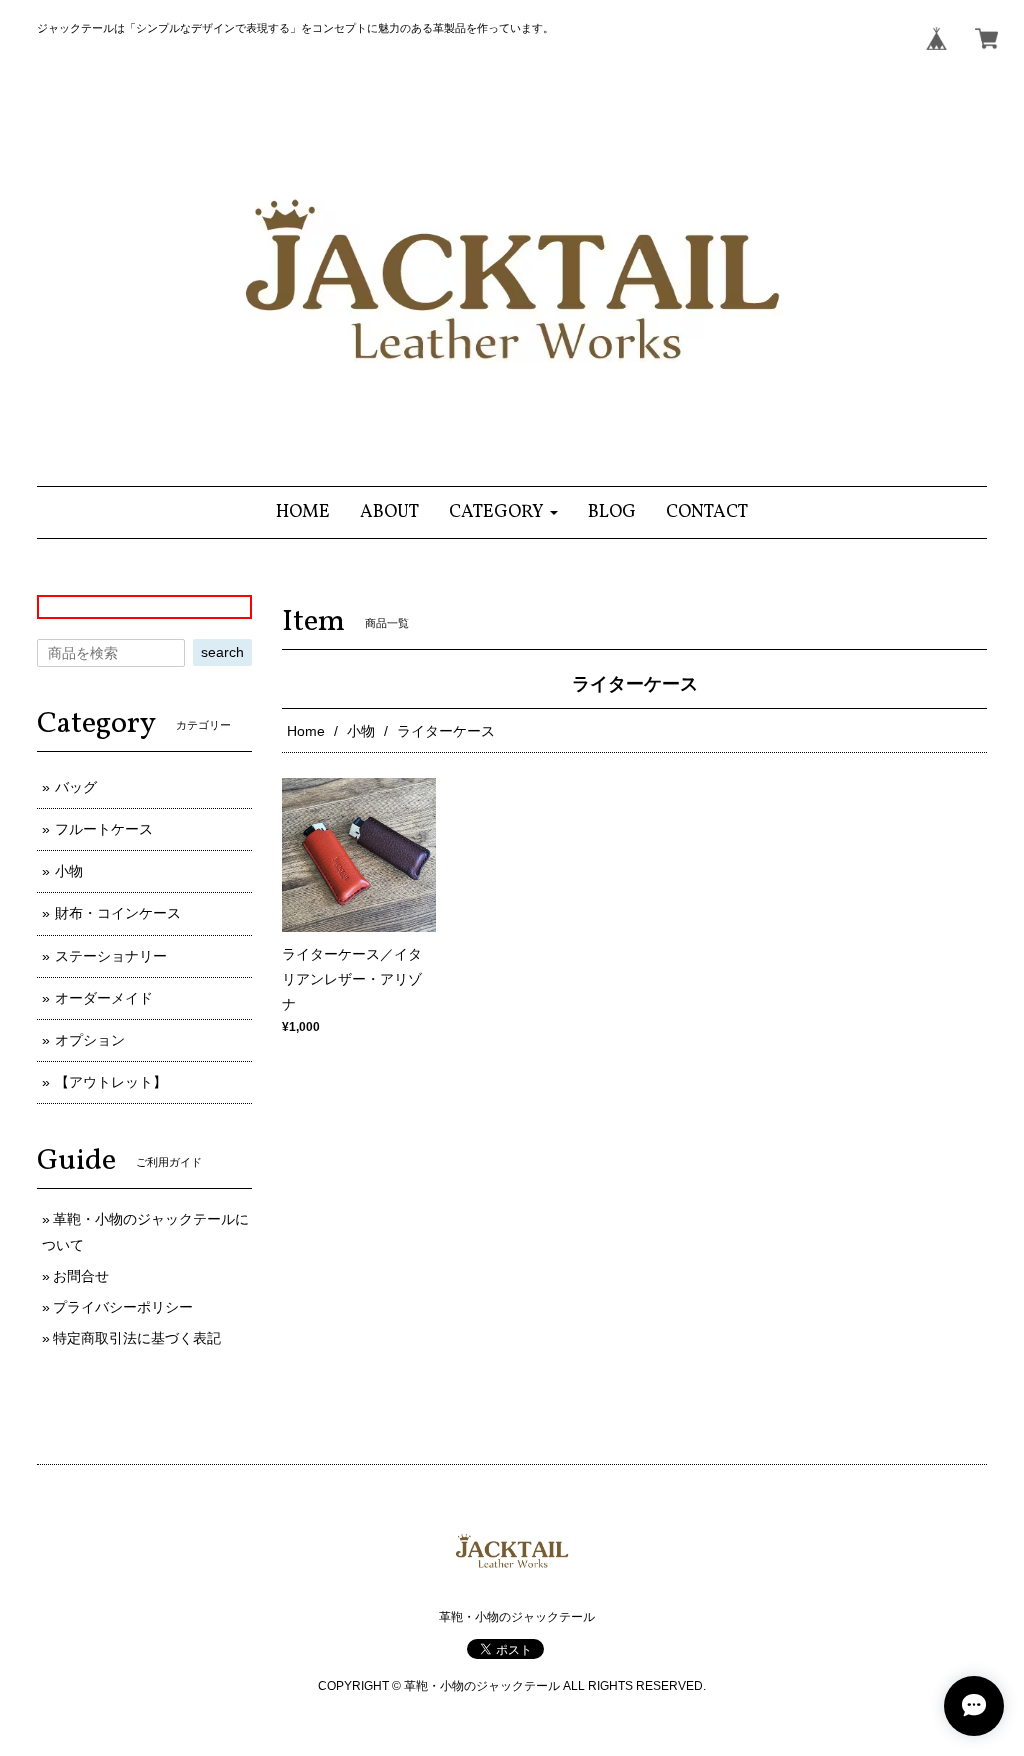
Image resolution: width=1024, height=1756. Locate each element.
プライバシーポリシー (123, 1307)
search (222, 652)
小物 (361, 731)
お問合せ (81, 1276)
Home (306, 731)
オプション (90, 1040)
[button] (503, 512)
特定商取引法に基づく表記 (137, 1338)
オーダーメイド (104, 998)
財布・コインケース (118, 913)
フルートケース (104, 829)
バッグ (76, 787)
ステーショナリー (111, 956)
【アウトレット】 (111, 1082)
